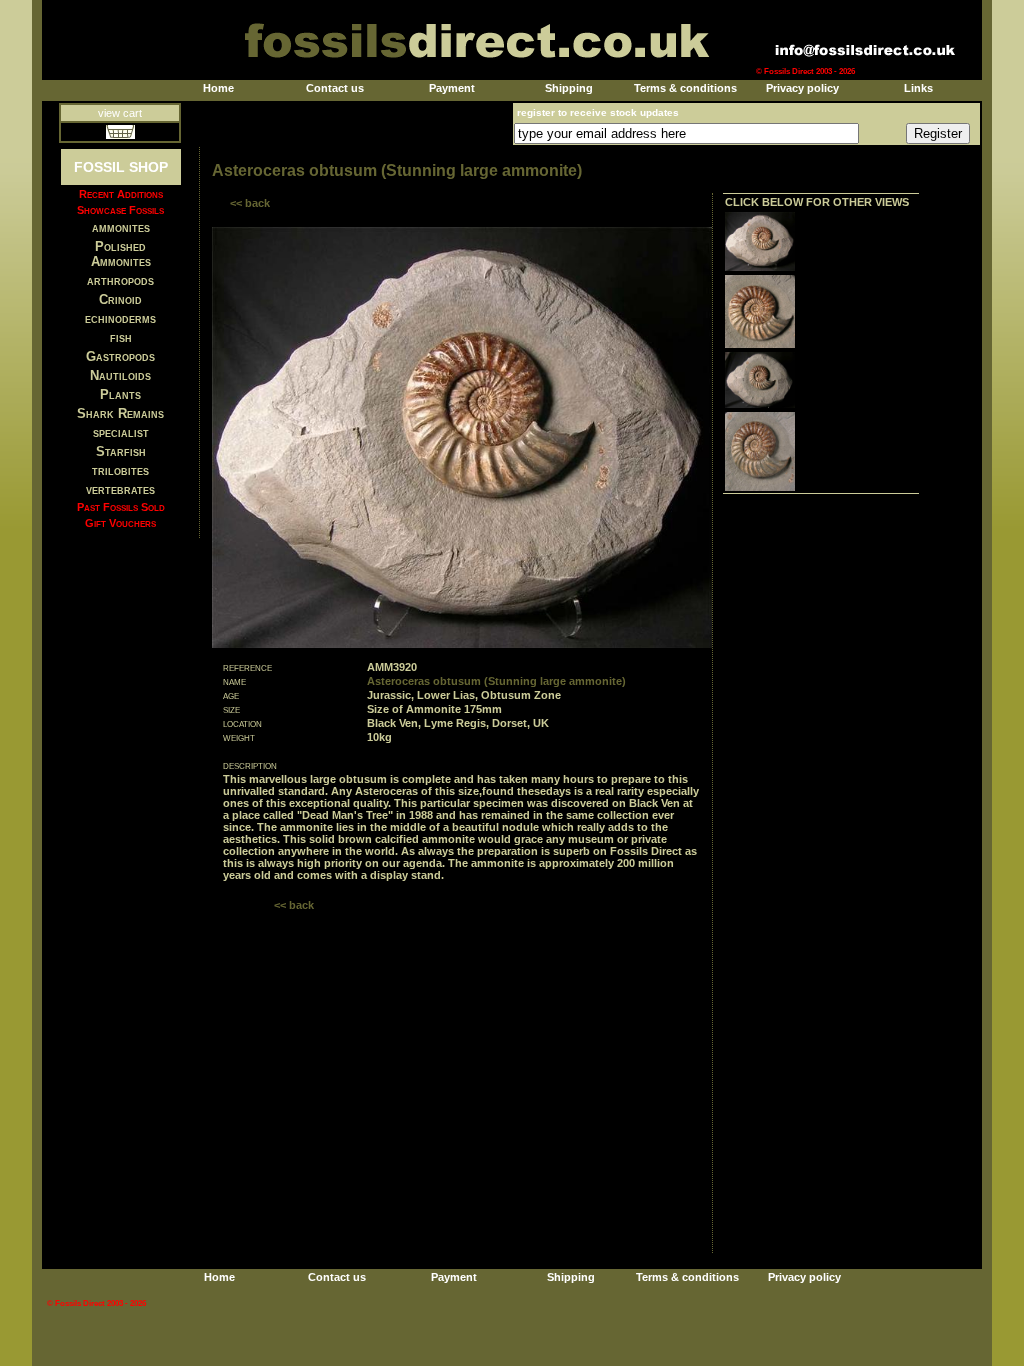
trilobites (120, 470)
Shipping (569, 88)
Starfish (121, 451)
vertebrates (120, 489)
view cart (120, 113)
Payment (452, 88)
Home (218, 88)
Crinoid (120, 299)
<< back (250, 203)
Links (918, 88)
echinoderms (120, 318)
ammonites (121, 227)
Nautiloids (120, 375)
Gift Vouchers (120, 523)
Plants (120, 394)
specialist (121, 432)
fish (121, 337)
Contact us (335, 88)
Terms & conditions (685, 88)
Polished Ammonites (121, 254)
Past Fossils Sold (121, 507)
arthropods (120, 280)
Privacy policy (802, 88)
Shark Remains (120, 413)
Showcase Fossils (120, 210)
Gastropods (120, 356)
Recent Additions (121, 194)
